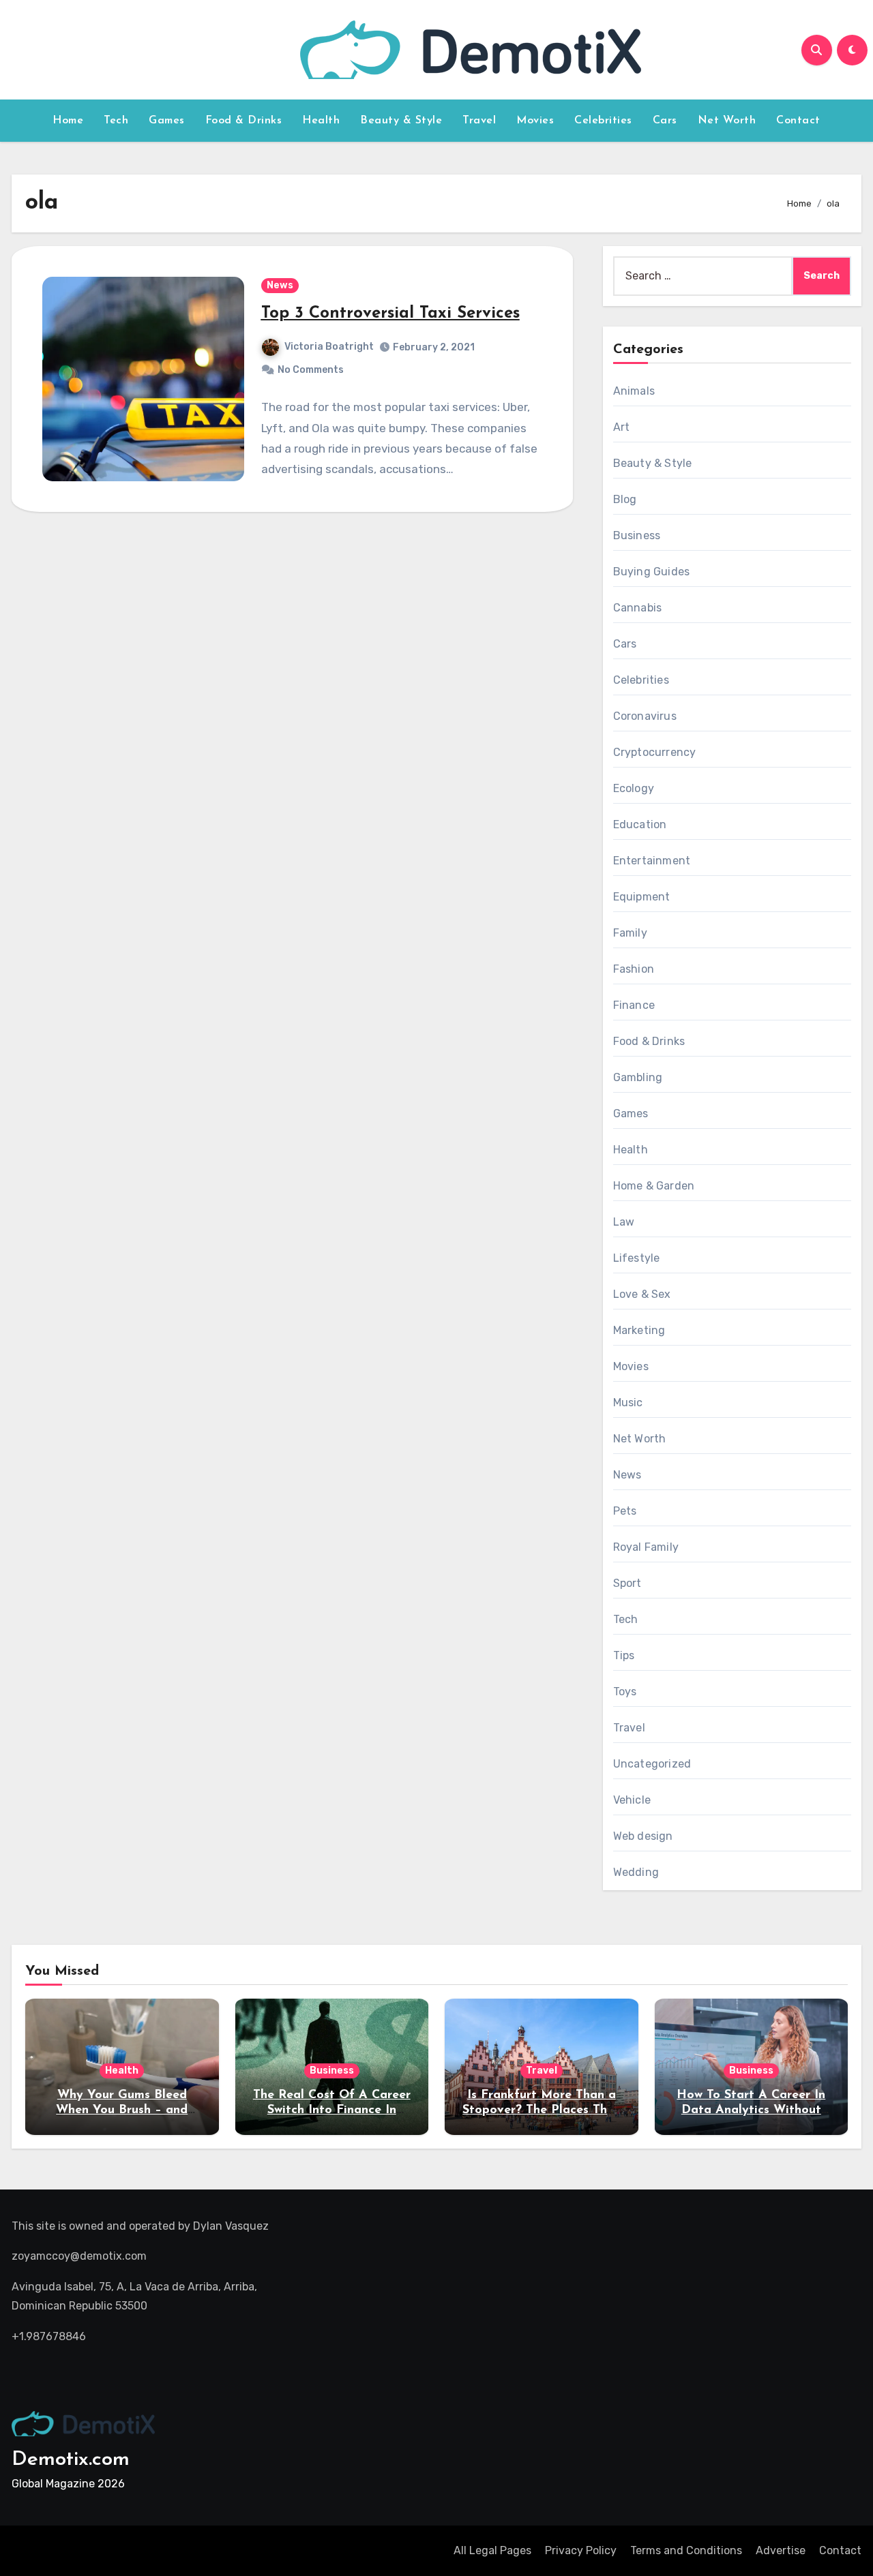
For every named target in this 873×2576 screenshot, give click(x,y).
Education (640, 824)
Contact (798, 121)
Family (630, 933)
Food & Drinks (244, 121)
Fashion (634, 969)
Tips (624, 1655)
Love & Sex (642, 1294)
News (280, 285)
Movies (535, 121)
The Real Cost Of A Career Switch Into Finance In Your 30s (332, 2110)
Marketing (639, 1330)
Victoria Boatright (329, 347)
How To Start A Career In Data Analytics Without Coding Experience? (751, 2110)
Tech (116, 121)
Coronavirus (645, 716)
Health (321, 121)
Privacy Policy (581, 2550)
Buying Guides (652, 572)
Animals (634, 391)
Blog (625, 499)
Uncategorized (652, 1764)
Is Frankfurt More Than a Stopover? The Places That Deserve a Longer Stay (541, 2110)
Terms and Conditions (686, 2550)
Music (628, 1403)
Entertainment (652, 861)
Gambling (638, 1077)
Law (624, 1222)
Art (622, 427)
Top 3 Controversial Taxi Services (390, 314)
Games (167, 121)
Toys (625, 1692)
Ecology (634, 788)
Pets (625, 1511)
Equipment (642, 897)
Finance (634, 1005)
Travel (479, 121)
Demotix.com (71, 2460)
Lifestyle (637, 1258)
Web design (643, 1836)
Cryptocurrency (655, 752)
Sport (627, 1583)
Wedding (636, 1872)
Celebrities (603, 121)
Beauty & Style (401, 121)
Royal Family (646, 1547)
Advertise (781, 2550)
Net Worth (727, 121)
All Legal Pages (492, 2550)
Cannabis (638, 608)
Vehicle (632, 1800)
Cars (665, 121)
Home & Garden (654, 1186)
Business (637, 535)
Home (68, 121)
